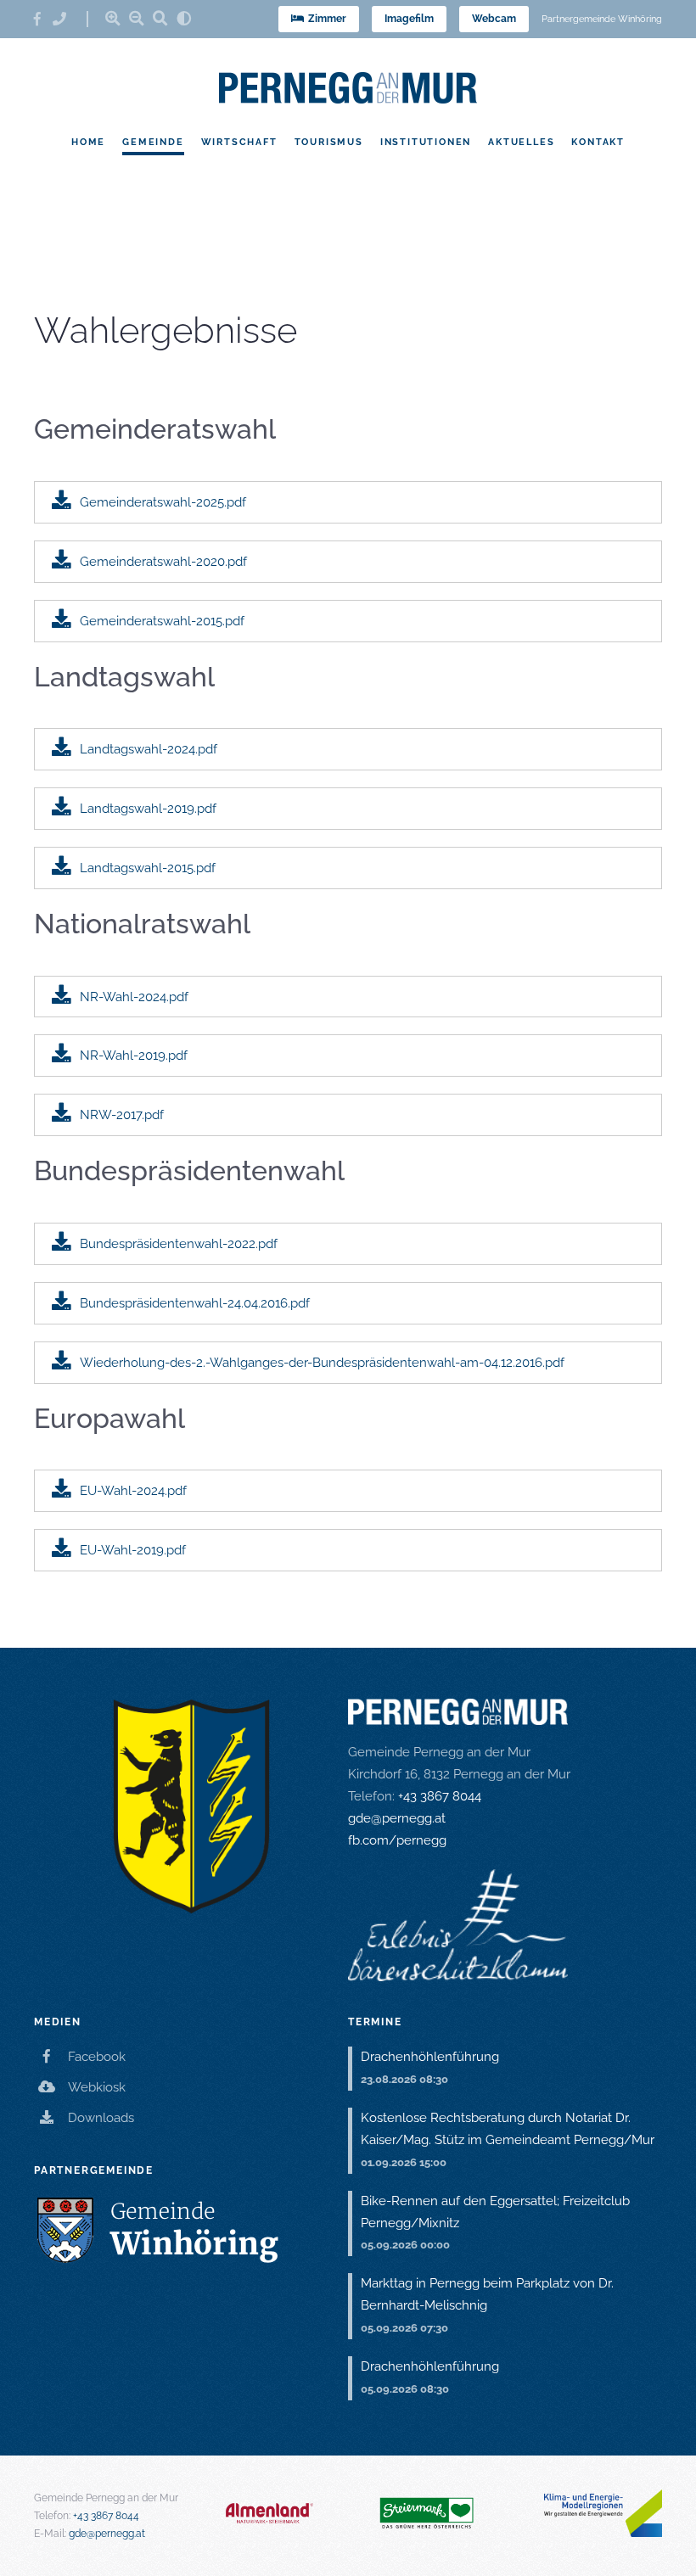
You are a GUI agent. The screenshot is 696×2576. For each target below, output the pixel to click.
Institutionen (426, 142)
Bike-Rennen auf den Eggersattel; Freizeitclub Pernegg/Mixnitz (495, 2212)
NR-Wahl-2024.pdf (134, 997)
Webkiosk (97, 2087)
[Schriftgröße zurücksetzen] (160, 18)
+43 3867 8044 (440, 1796)
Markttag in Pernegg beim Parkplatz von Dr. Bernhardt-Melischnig (487, 2294)
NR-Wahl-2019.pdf (134, 1056)
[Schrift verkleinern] (137, 18)
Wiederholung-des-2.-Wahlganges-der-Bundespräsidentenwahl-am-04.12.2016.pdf (322, 1363)
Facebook (97, 2057)
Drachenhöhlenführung (430, 2057)
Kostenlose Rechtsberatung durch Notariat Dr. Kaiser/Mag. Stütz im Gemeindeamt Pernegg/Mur (508, 2129)
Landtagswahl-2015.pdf (148, 868)
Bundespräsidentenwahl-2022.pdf (179, 1244)
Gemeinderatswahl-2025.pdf (163, 502)
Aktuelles (521, 142)
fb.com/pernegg (397, 1840)
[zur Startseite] (348, 88)
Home (88, 142)
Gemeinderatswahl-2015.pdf (162, 621)
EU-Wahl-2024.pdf (133, 1491)
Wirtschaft (239, 142)
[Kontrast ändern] (184, 18)
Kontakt (598, 142)
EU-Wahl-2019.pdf (133, 1550)
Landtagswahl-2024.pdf (149, 749)
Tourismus (329, 142)
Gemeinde (153, 142)
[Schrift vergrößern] (113, 18)
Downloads (101, 2118)
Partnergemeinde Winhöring (602, 19)
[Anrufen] (65, 19)
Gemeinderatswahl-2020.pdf (163, 562)
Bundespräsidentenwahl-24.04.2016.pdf (195, 1303)
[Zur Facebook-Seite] (43, 19)
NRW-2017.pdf (122, 1115)
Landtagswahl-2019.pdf (148, 809)
